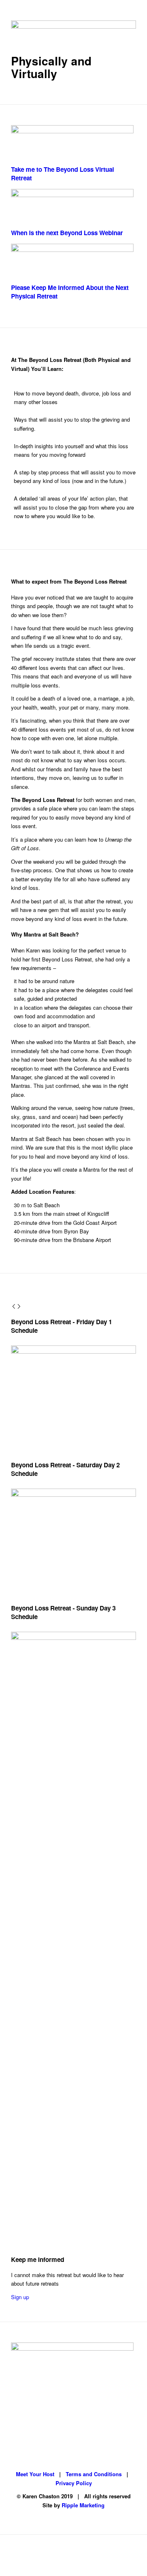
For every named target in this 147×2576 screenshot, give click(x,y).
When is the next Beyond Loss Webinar (67, 233)
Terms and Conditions (94, 2474)
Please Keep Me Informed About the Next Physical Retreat (70, 292)
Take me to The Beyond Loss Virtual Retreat (62, 174)
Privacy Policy (74, 2483)
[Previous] (14, 1307)
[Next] (19, 1307)
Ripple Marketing (83, 2505)
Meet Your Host (35, 2474)
